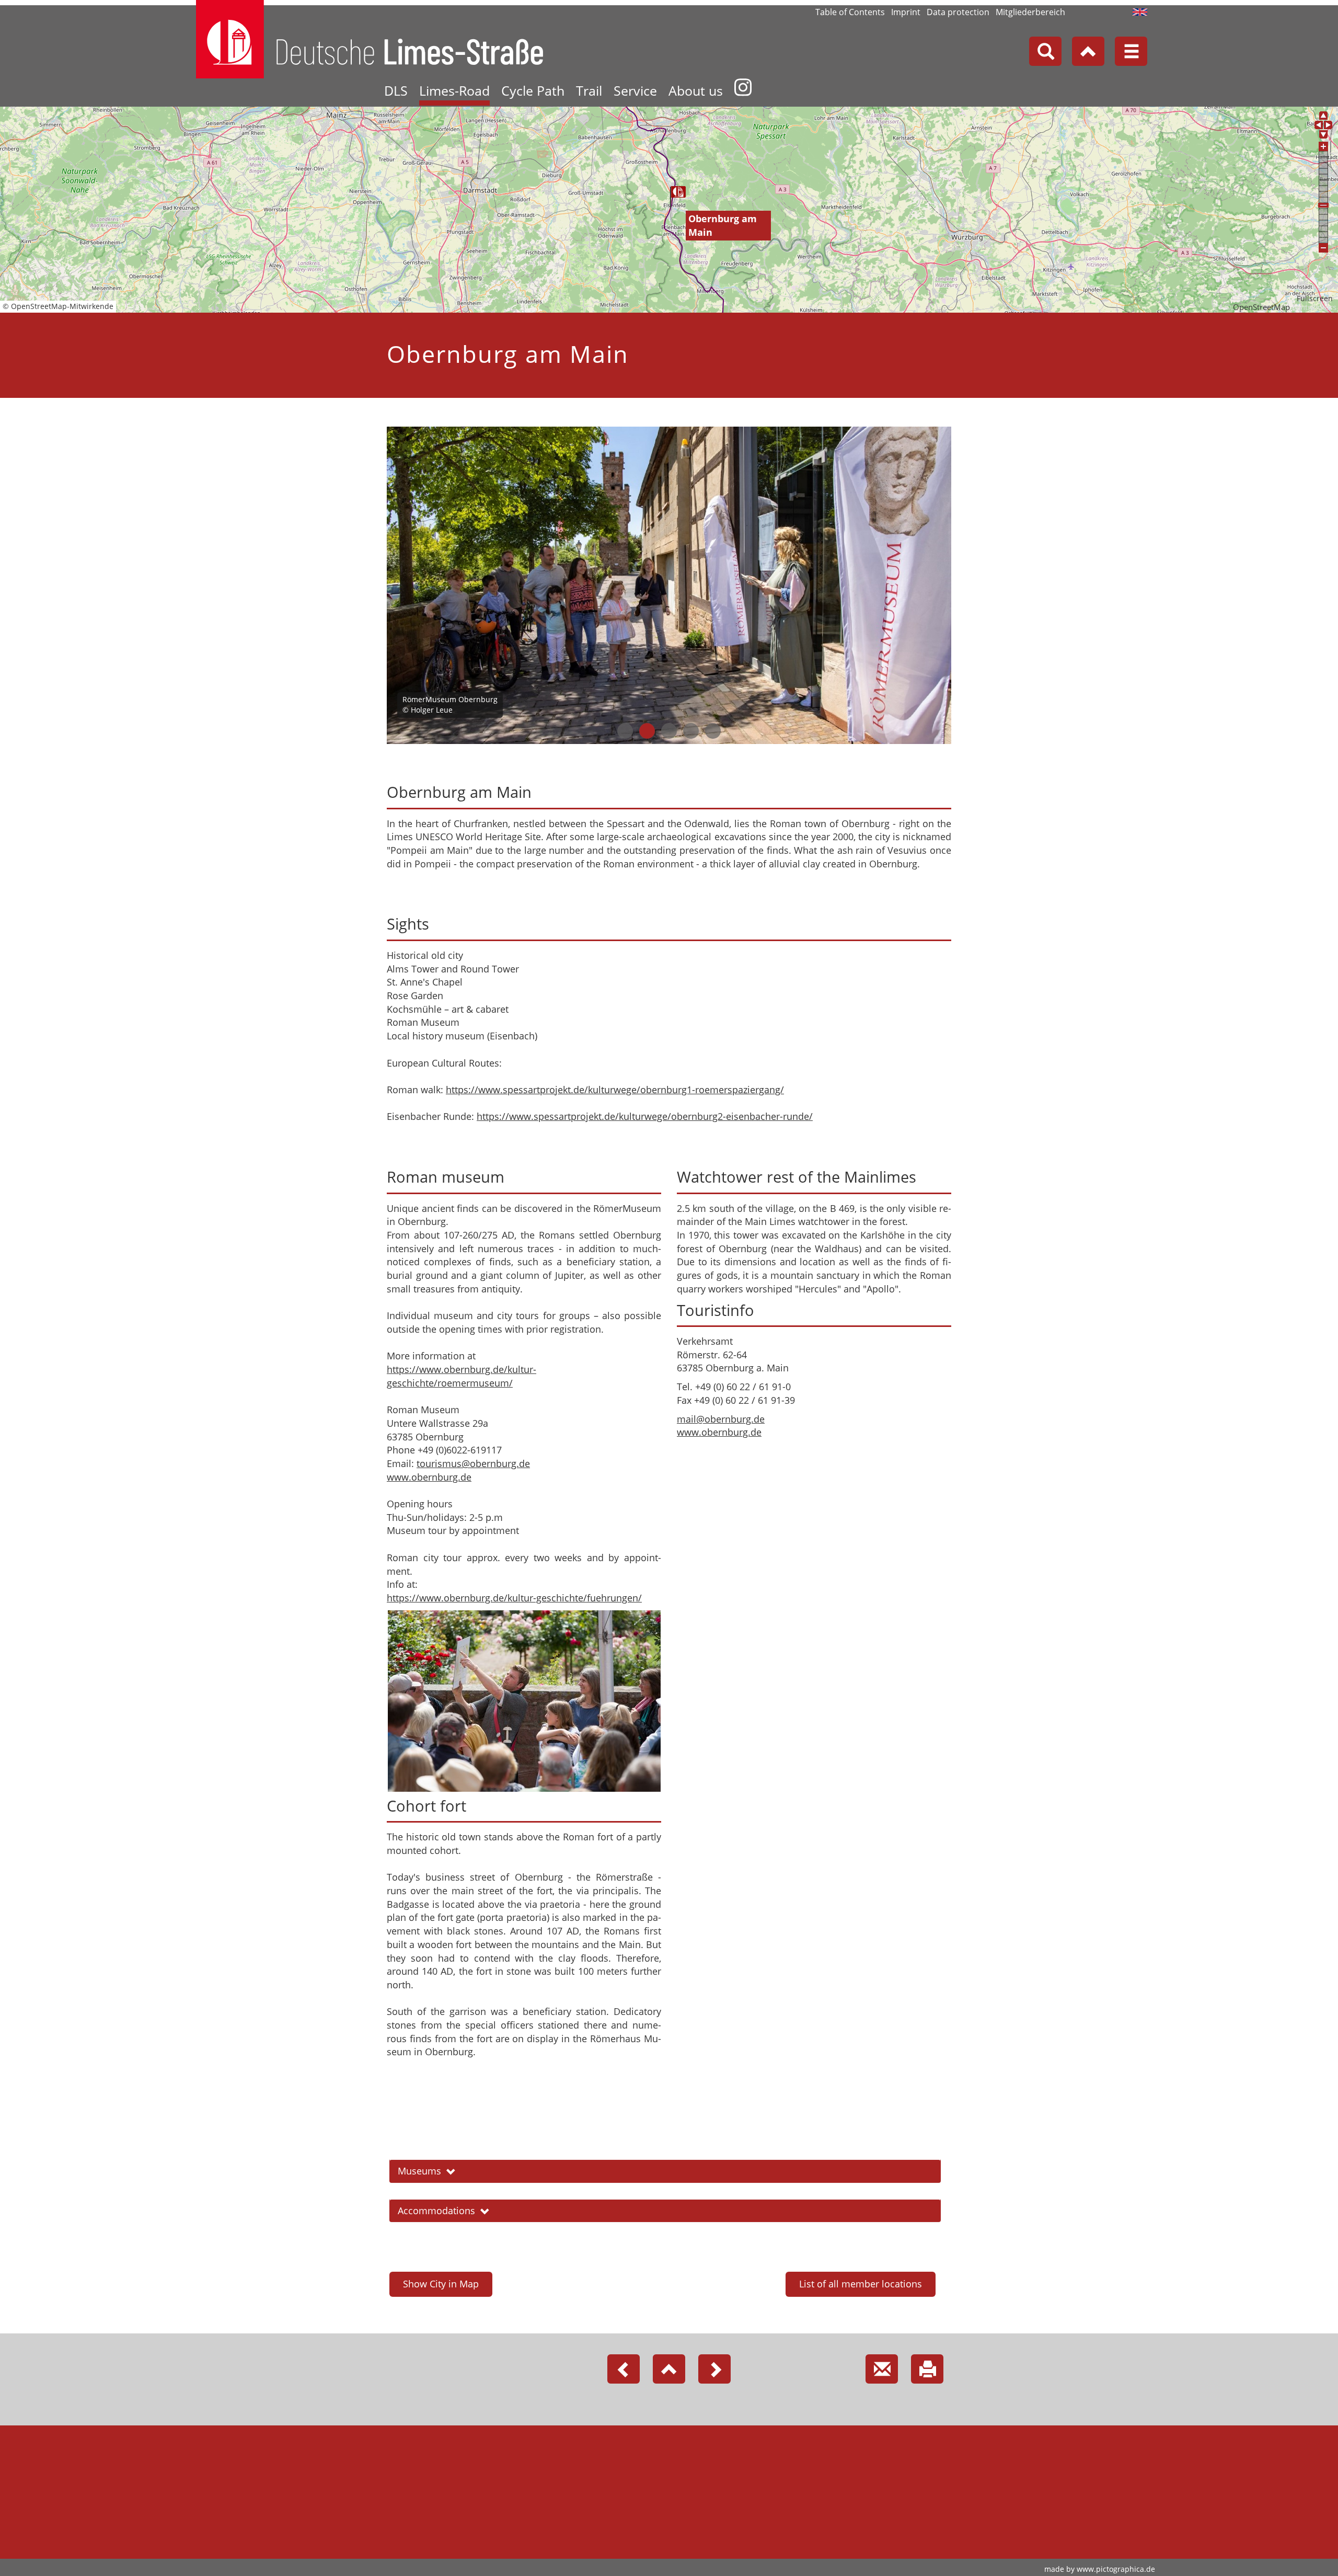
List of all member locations (861, 2284)
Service (635, 90)
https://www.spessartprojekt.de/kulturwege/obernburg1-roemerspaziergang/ (615, 1090)
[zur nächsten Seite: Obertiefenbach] (714, 2369)
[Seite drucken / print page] (927, 2369)
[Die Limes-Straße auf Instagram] (743, 92)
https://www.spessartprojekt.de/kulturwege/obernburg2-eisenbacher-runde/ (645, 1116)
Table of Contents (850, 12)
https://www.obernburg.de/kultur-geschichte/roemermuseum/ (462, 1376)
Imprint (906, 12)
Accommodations (436, 2211)
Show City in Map (441, 2284)
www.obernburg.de (429, 1477)
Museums (419, 2171)
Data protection (958, 12)
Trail (589, 90)
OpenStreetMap (1261, 307)
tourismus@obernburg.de (473, 1463)
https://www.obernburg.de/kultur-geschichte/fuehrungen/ (514, 1598)
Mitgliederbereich (1030, 12)
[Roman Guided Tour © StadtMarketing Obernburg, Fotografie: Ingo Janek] (524, 1701)
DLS (396, 90)
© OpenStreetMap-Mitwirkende (58, 306)
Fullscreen (1315, 299)
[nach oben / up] (1088, 51)
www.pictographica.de (1116, 2569)
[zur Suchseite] (1045, 51)
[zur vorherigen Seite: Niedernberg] (624, 2369)
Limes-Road (454, 90)
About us (696, 90)
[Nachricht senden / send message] (882, 2369)
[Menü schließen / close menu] (1131, 51)
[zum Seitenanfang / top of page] (669, 2369)
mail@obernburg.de (721, 1419)
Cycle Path (533, 90)
